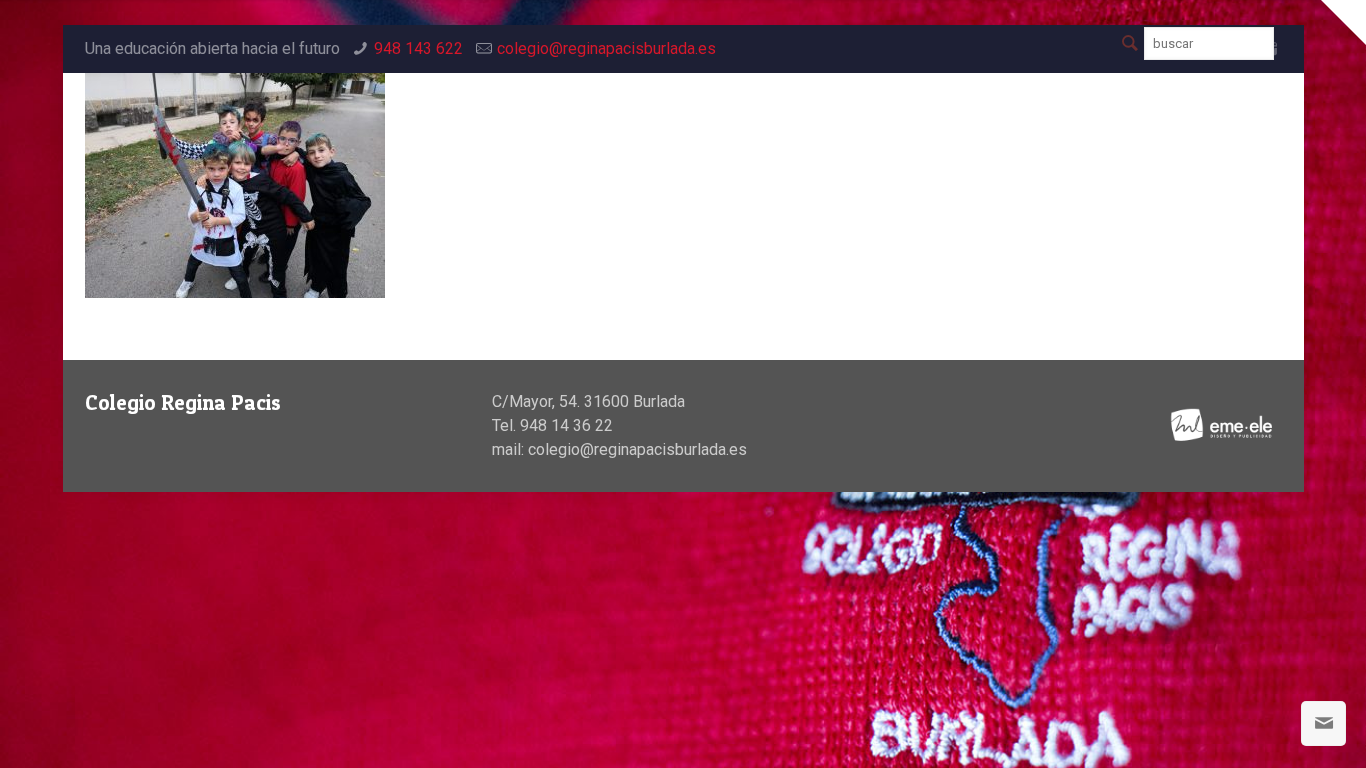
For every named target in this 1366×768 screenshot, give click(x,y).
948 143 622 (418, 48)
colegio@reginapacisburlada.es (606, 48)
